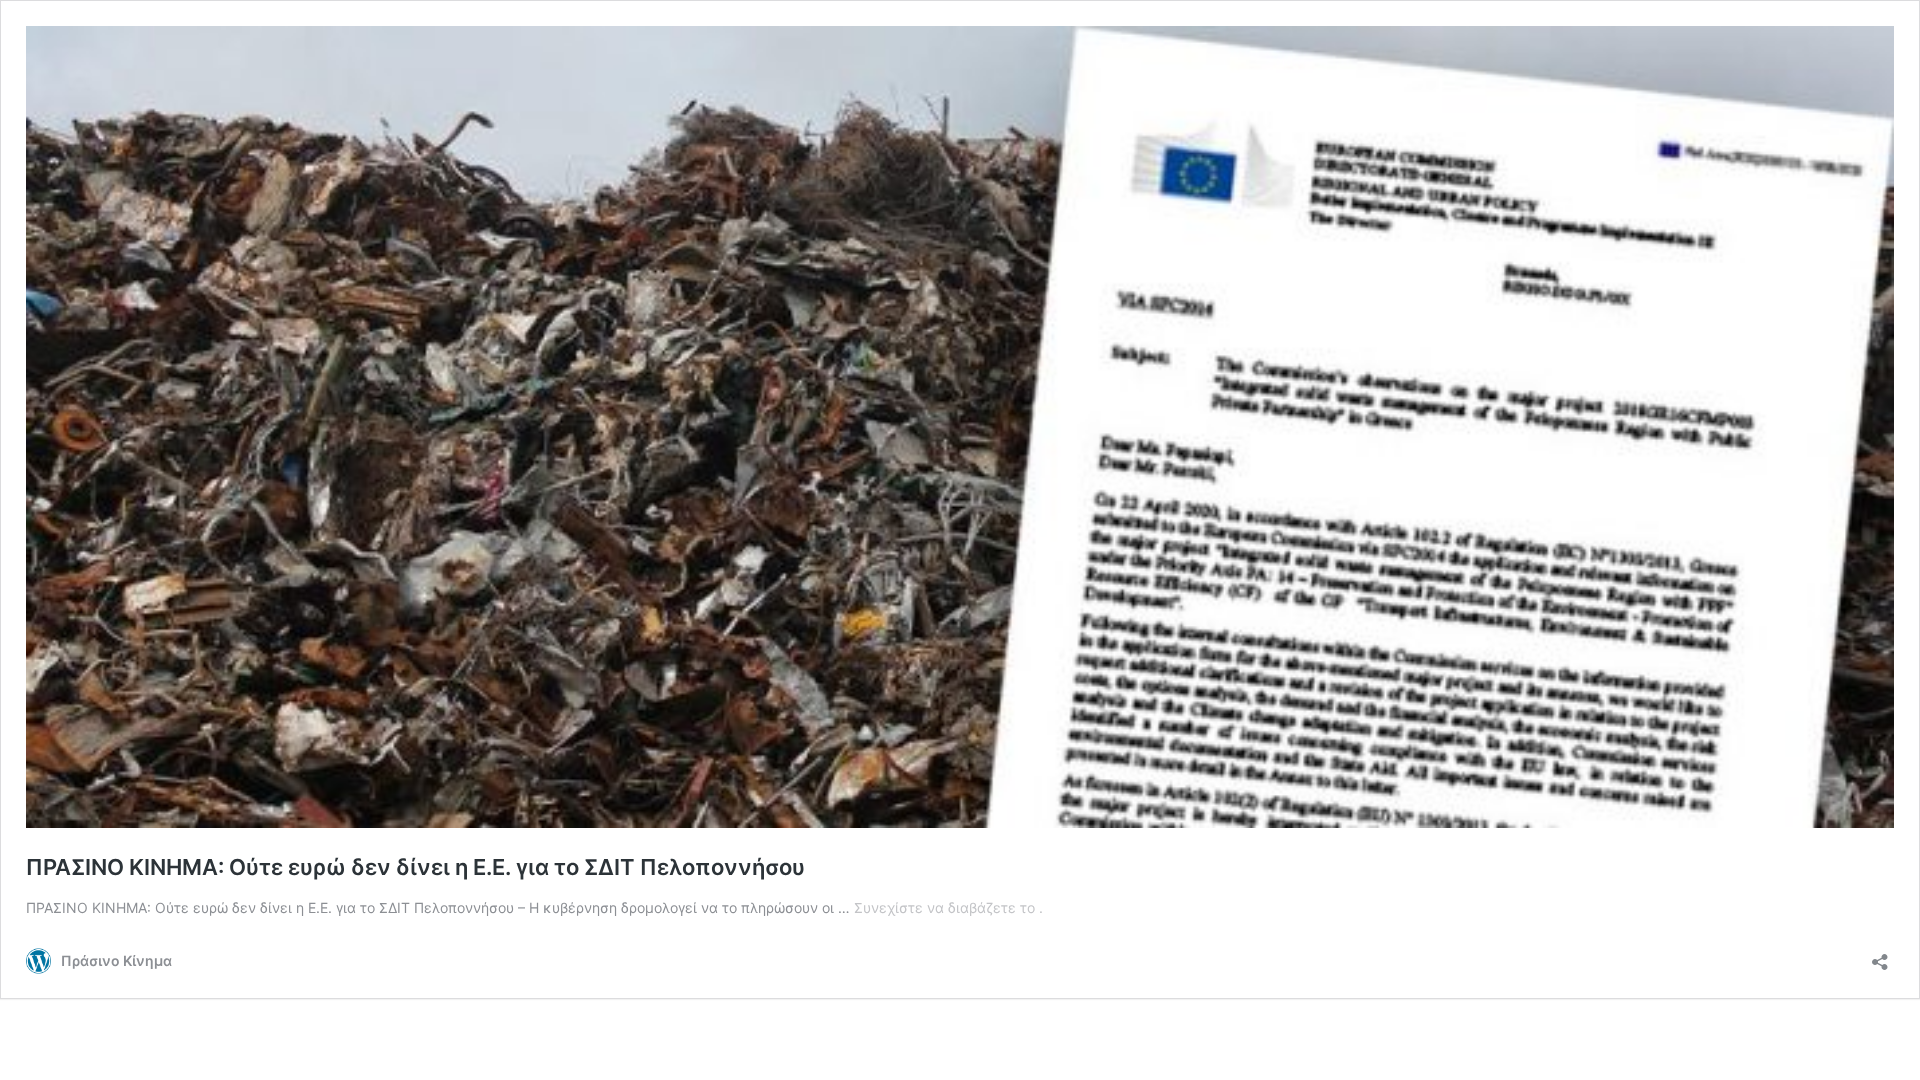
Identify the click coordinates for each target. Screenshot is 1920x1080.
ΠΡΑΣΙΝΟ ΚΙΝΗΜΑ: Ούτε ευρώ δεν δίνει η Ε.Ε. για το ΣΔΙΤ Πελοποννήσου (415, 867)
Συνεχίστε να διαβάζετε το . (948, 907)
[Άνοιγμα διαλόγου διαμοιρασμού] (1880, 955)
